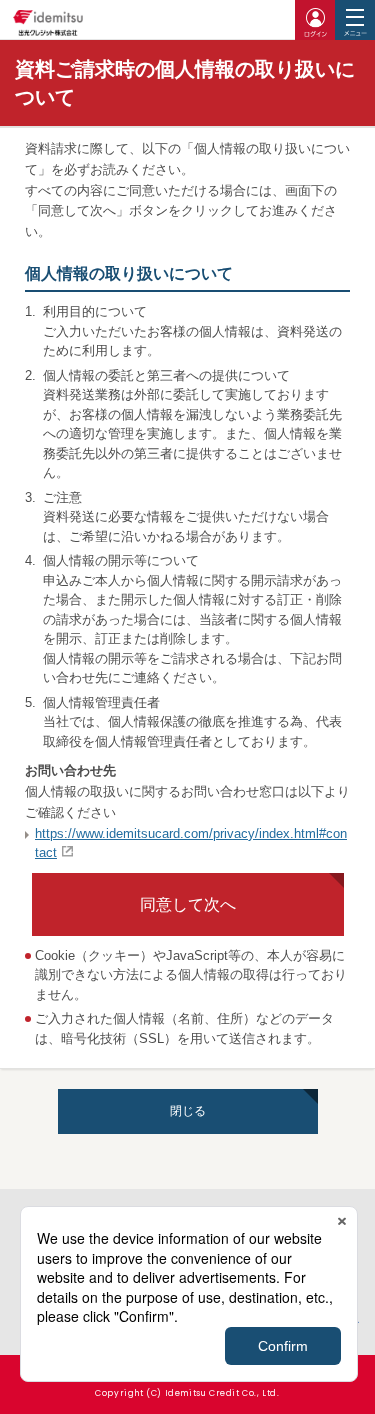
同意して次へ (188, 904)
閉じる (188, 1111)
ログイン (315, 20)
